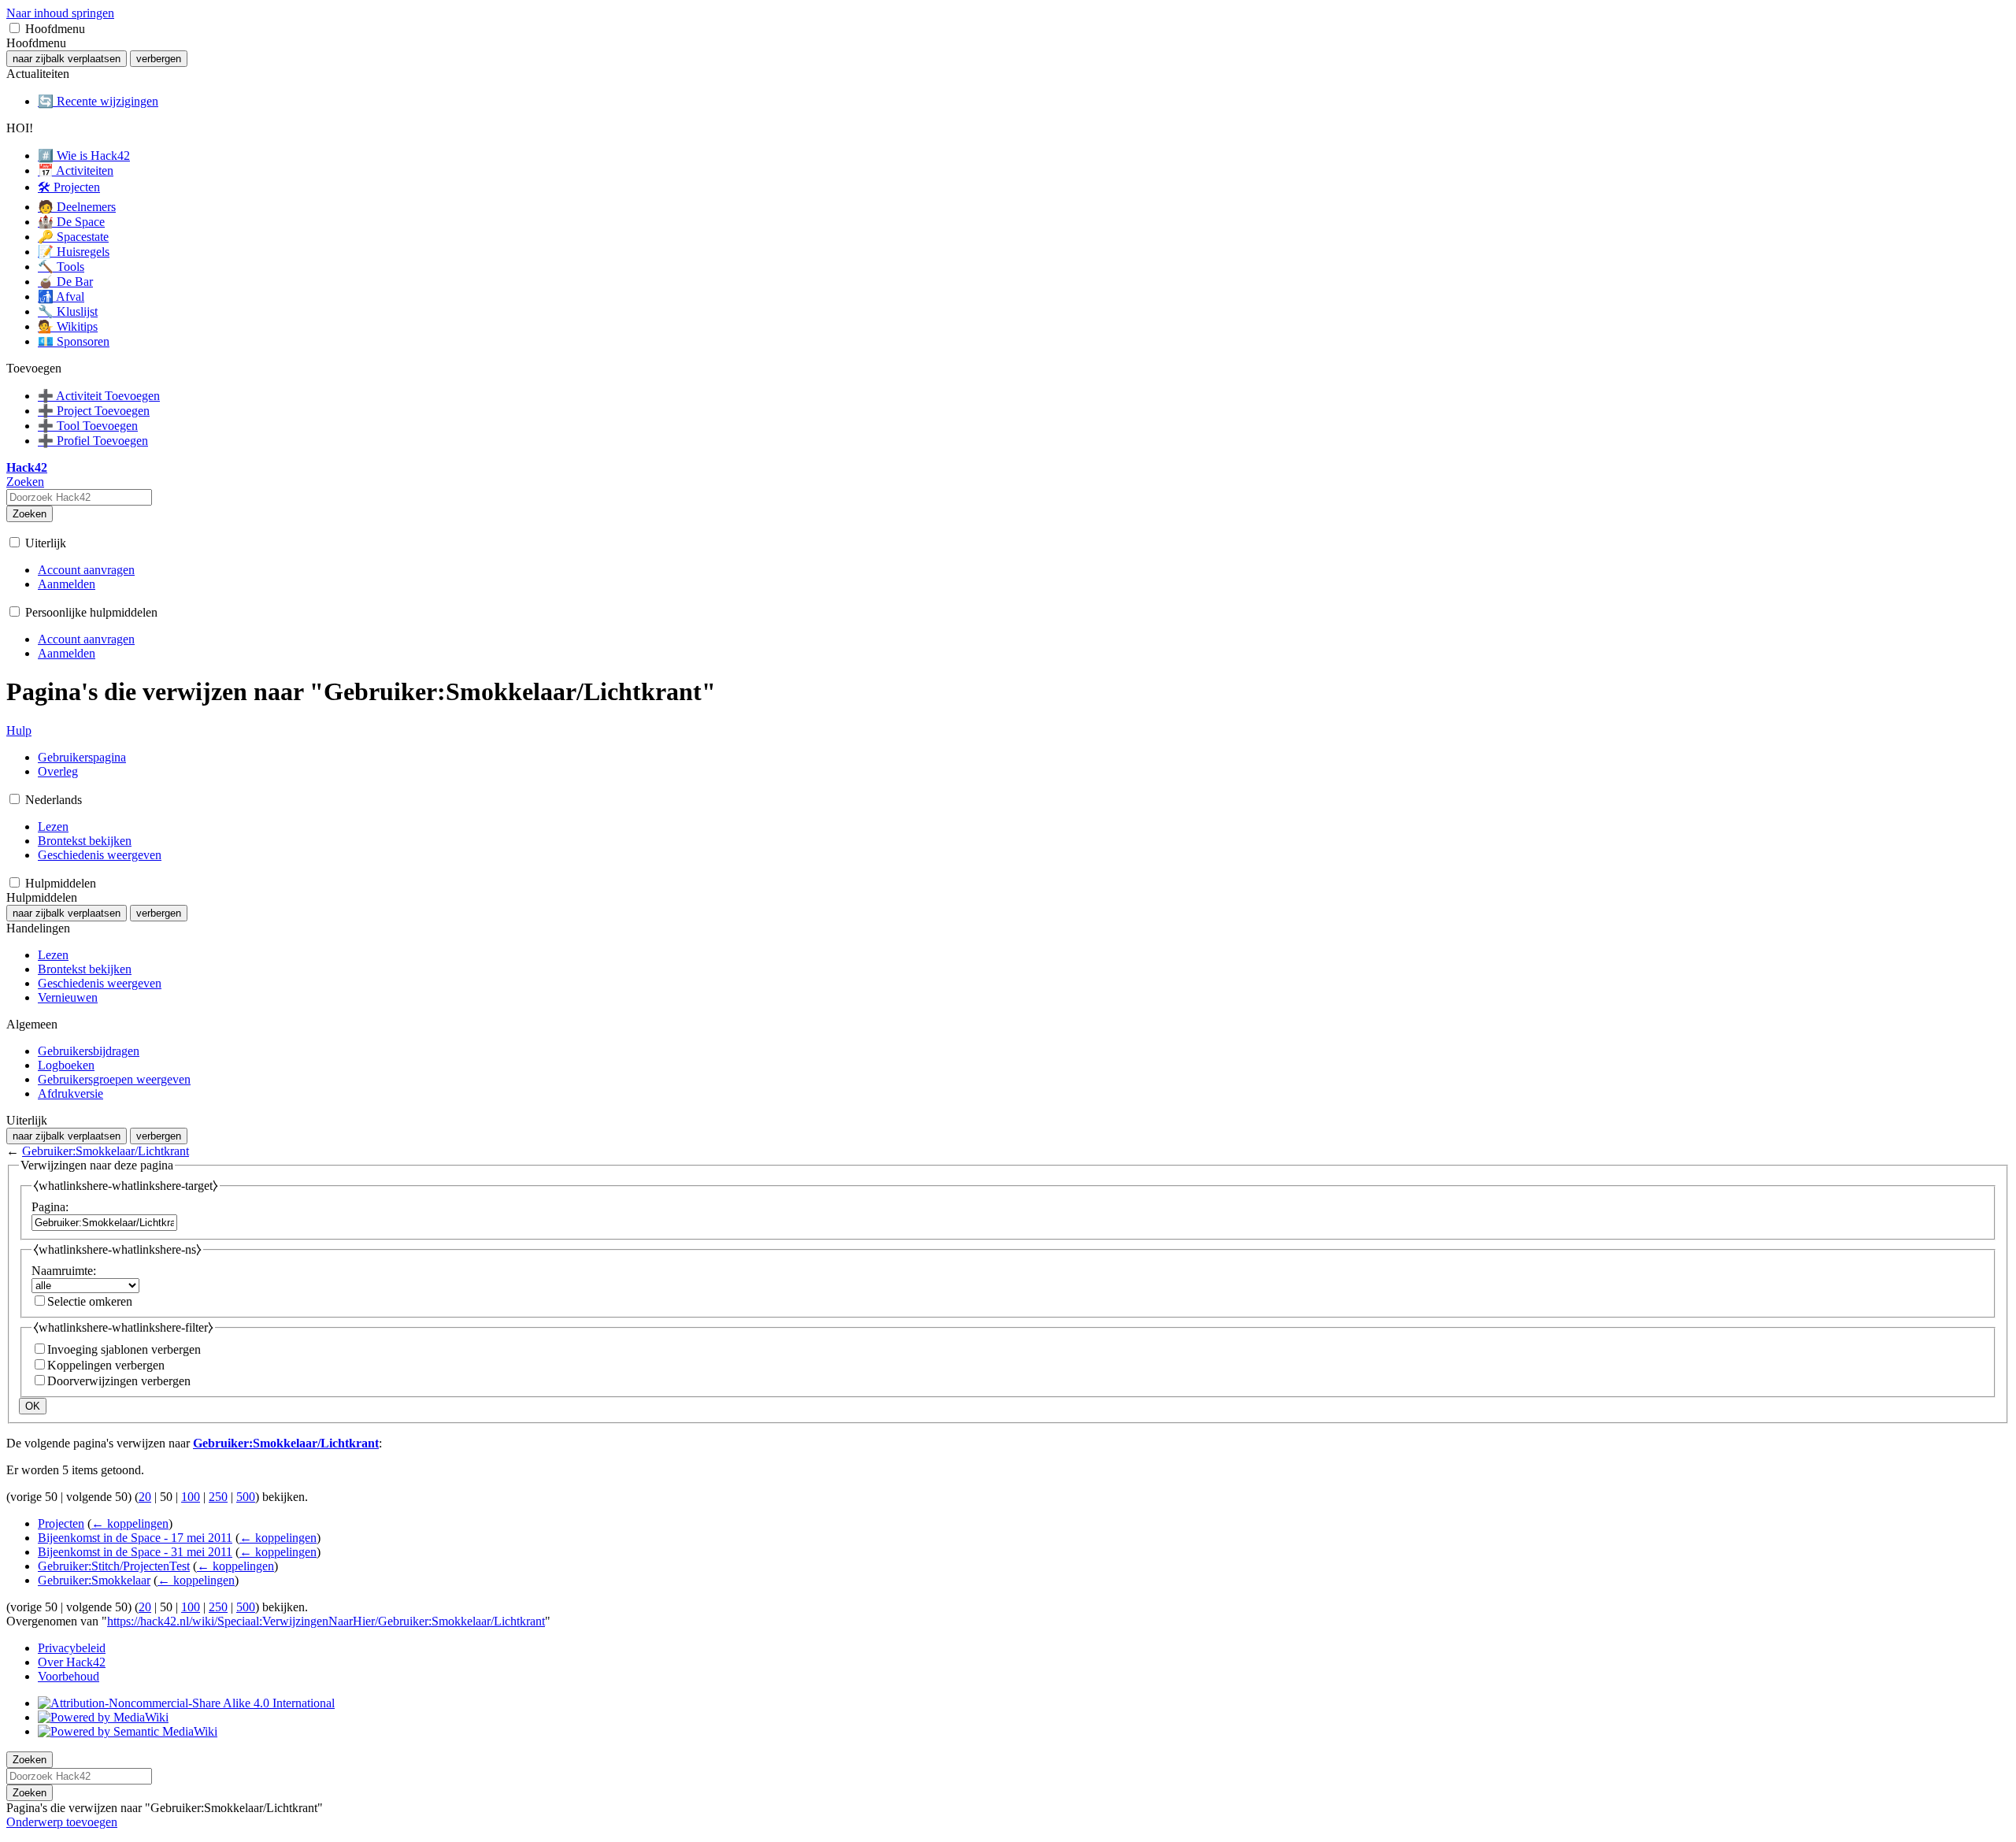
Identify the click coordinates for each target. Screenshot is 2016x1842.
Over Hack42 (72, 1662)
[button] (15, 28)
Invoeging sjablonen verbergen (124, 1349)
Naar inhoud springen (60, 13)
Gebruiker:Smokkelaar (94, 1580)
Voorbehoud (69, 1676)
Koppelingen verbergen (106, 1365)
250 (218, 1497)
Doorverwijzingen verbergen (119, 1381)
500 (246, 1497)
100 (191, 1497)
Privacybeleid (72, 1648)
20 (145, 1497)
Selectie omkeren (90, 1301)
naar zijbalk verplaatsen (67, 59)
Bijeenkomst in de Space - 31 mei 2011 (135, 1552)
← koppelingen (130, 1523)
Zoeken (30, 514)
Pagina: (50, 1207)
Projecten (61, 1523)
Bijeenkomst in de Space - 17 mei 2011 (135, 1538)
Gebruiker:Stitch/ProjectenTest (114, 1566)
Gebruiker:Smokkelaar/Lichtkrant (106, 1151)
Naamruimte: (64, 1271)
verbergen (159, 59)
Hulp (19, 730)
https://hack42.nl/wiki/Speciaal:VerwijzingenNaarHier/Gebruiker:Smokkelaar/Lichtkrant (326, 1621)
